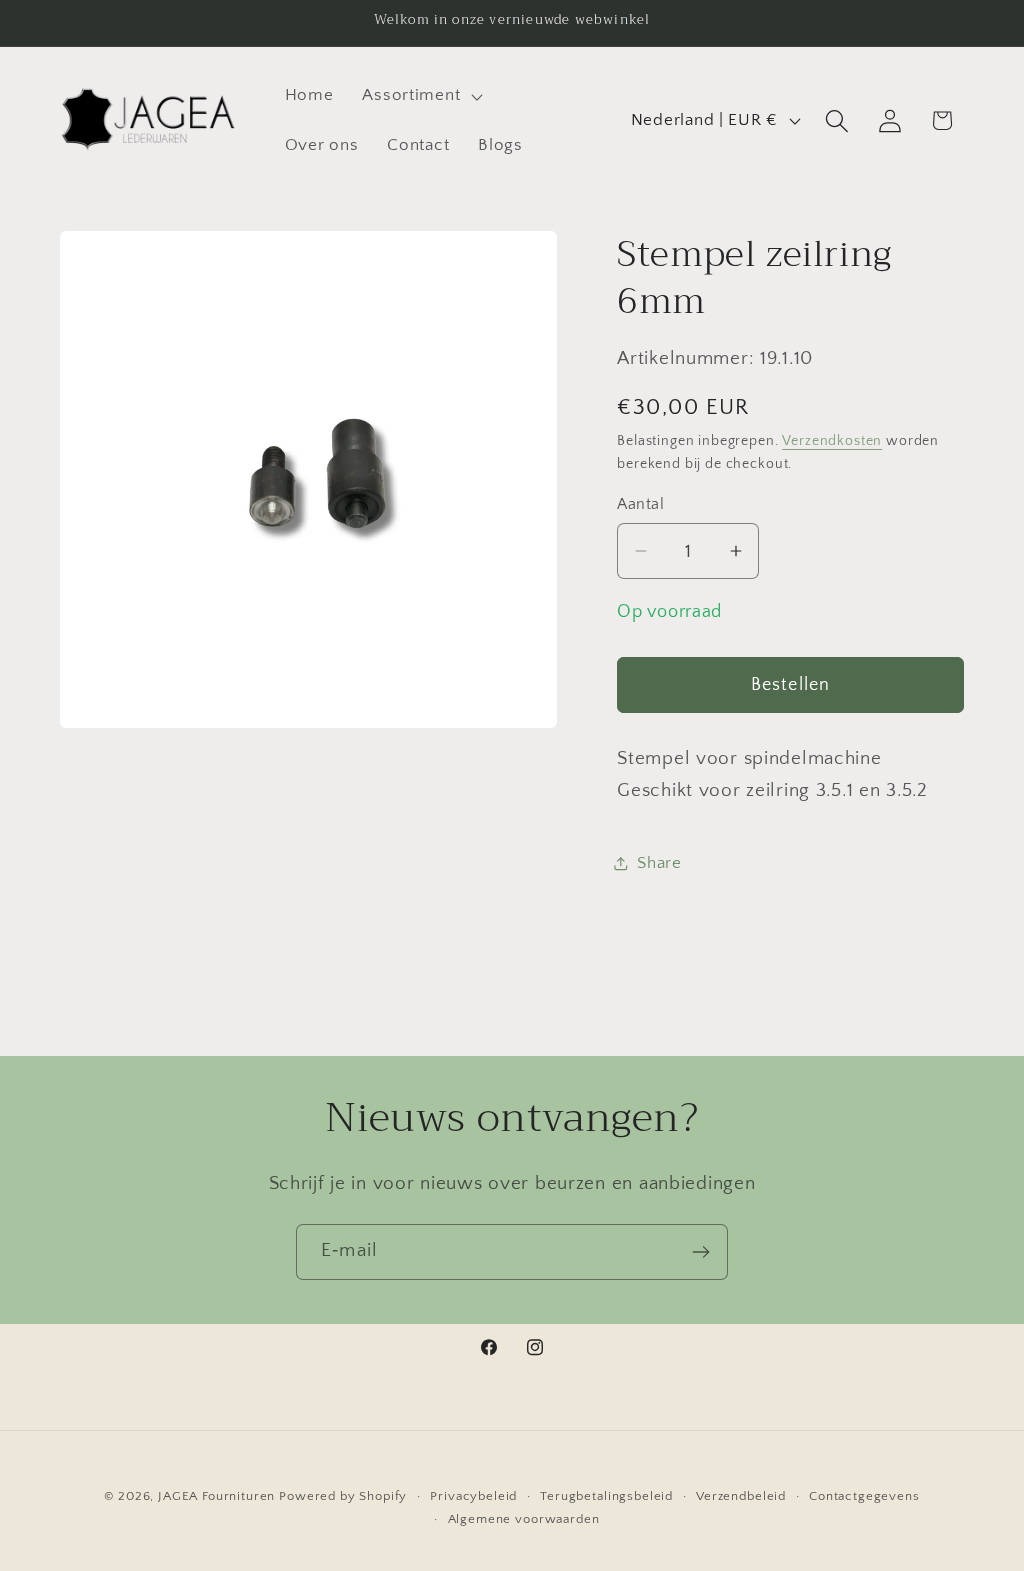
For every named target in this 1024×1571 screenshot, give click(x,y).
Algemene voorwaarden (524, 1519)
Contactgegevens (864, 1496)
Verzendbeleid (741, 1496)
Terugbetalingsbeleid (606, 1496)
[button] (420, 96)
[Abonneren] (700, 1252)
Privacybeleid (473, 1496)
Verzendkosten (832, 441)
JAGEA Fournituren (216, 1496)
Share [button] (659, 863)
